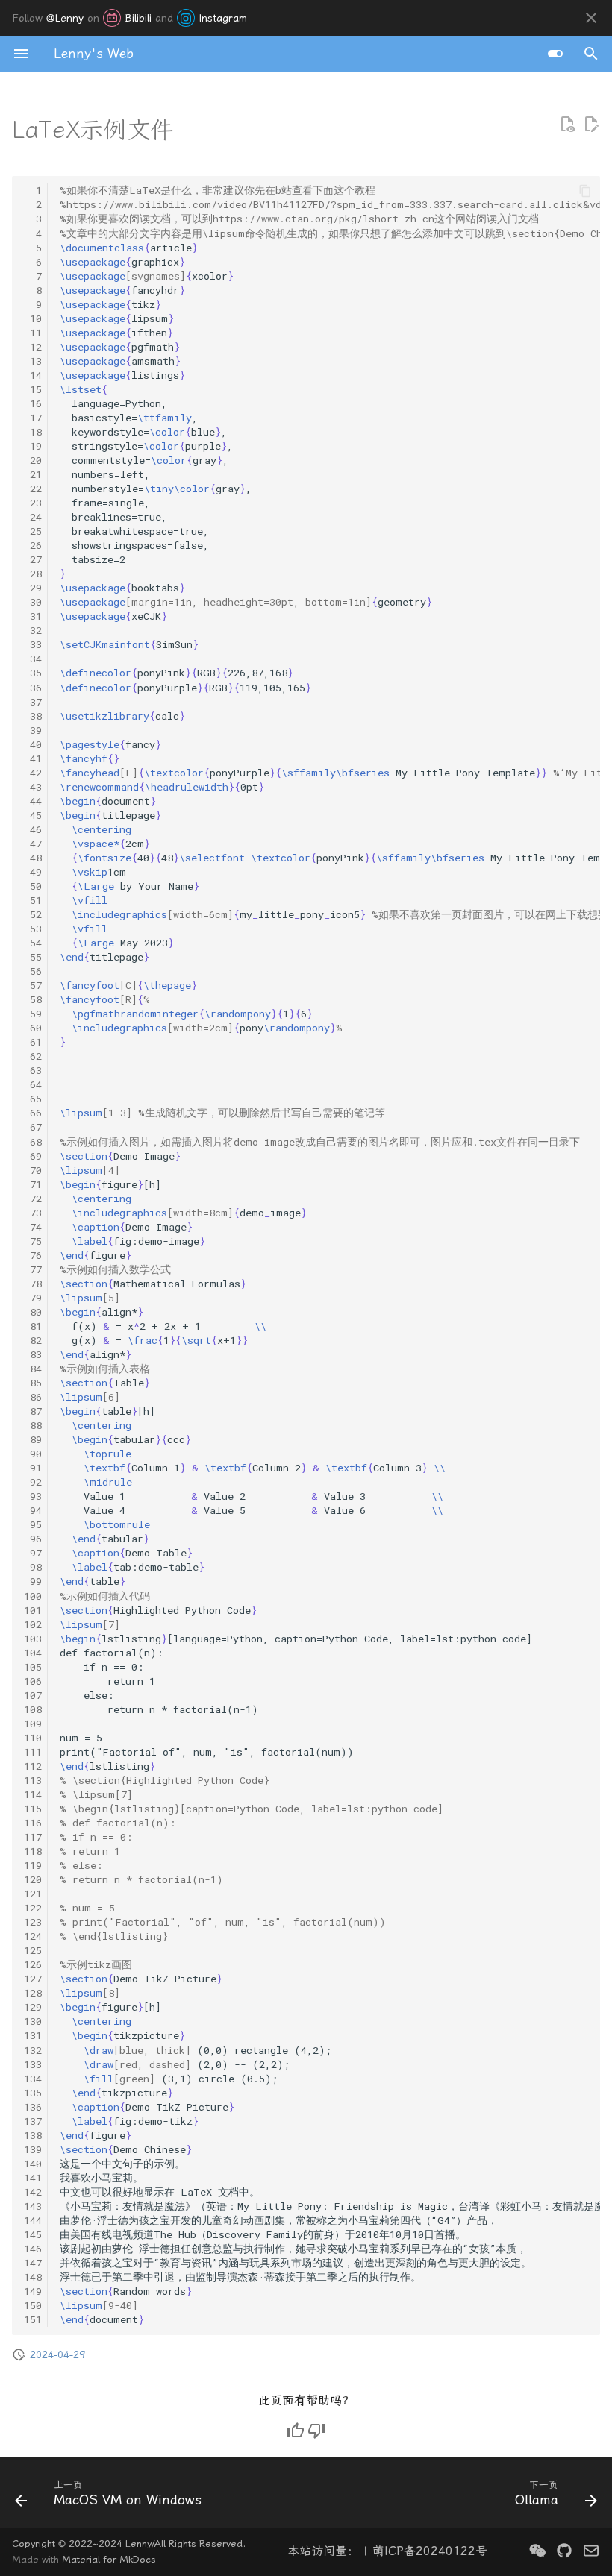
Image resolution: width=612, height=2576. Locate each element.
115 (33, 1809)
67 (33, 1127)
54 (33, 943)
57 (33, 985)
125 (33, 1950)
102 (33, 1624)
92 (33, 1482)
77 (33, 1269)
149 (33, 2291)
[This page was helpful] (296, 2431)
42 (33, 773)
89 (33, 1439)
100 (33, 1596)
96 (33, 1539)
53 (33, 929)
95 (33, 1524)
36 (33, 688)
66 (33, 1113)
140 (33, 2164)
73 (33, 1213)
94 (33, 1510)
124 (33, 1936)
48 (33, 858)
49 (33, 872)
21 (33, 474)
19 (33, 446)
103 (33, 1639)
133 (33, 2064)
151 (33, 2319)
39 (33, 730)
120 (33, 1879)
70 (33, 1170)
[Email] (591, 2551)
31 (33, 616)
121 (33, 1894)
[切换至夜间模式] (555, 54)
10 (33, 318)
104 (33, 1653)
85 (33, 1383)
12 (33, 347)
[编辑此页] (591, 125)
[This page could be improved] (316, 2431)
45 (33, 815)
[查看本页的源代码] (567, 125)
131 (33, 2035)
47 (33, 844)
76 (33, 1255)
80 (33, 1312)
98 (33, 1567)
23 (33, 503)
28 (33, 574)
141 (33, 2178)
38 (33, 716)
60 (33, 1028)
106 (33, 1681)
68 (33, 1142)
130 (33, 2021)
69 (33, 1156)
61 (33, 1042)
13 (33, 361)
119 (33, 1865)
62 (33, 1056)
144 (33, 2220)
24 (33, 517)
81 (33, 1326)
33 (33, 644)
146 (33, 2249)
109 (33, 1724)
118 (33, 1851)
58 (33, 999)
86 (33, 1397)
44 (33, 801)
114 (33, 1794)
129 (33, 2007)
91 (33, 1468)
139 (33, 2149)
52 (33, 914)
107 (33, 1695)
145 (33, 2234)
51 (33, 900)
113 (33, 1780)
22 (33, 489)
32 (33, 630)
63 (33, 1070)
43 (33, 787)
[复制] (585, 191)
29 (33, 588)
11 (33, 333)
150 (33, 2305)
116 (33, 1823)
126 (33, 1964)
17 (33, 418)
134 (33, 2079)
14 (33, 375)
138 (33, 2135)
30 (33, 602)
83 (33, 1354)
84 (33, 1369)
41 (33, 758)
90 (33, 1454)
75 (33, 1241)
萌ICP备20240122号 (430, 2551)
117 (33, 1837)
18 (33, 432)
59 (33, 1014)
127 (33, 1979)
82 (33, 1340)
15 (33, 389)
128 (33, 1993)
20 (33, 460)
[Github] (564, 2551)
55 (33, 957)
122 (33, 1908)
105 (33, 1667)
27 (33, 559)
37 (33, 702)
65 (33, 1099)
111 (33, 1752)
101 (33, 1610)
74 (33, 1227)
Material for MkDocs (109, 2559)
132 (33, 2050)
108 (33, 1709)
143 (33, 2206)
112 (33, 1766)
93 (33, 1496)
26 (33, 545)
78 (33, 1284)
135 (33, 2093)
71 (33, 1184)
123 (33, 1922)
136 (33, 2107)
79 (33, 1298)
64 (33, 1084)
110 (33, 1738)
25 (33, 531)
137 (33, 2121)
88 (33, 1425)
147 (33, 2263)
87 (33, 1411)
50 (33, 886)
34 (33, 659)
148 (33, 2277)
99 (33, 1581)
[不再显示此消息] (591, 18)
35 (33, 673)
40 (33, 744)
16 (33, 403)
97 (33, 1553)
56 (33, 971)
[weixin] (537, 2551)
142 (33, 2192)
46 (33, 829)
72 (33, 1199)
